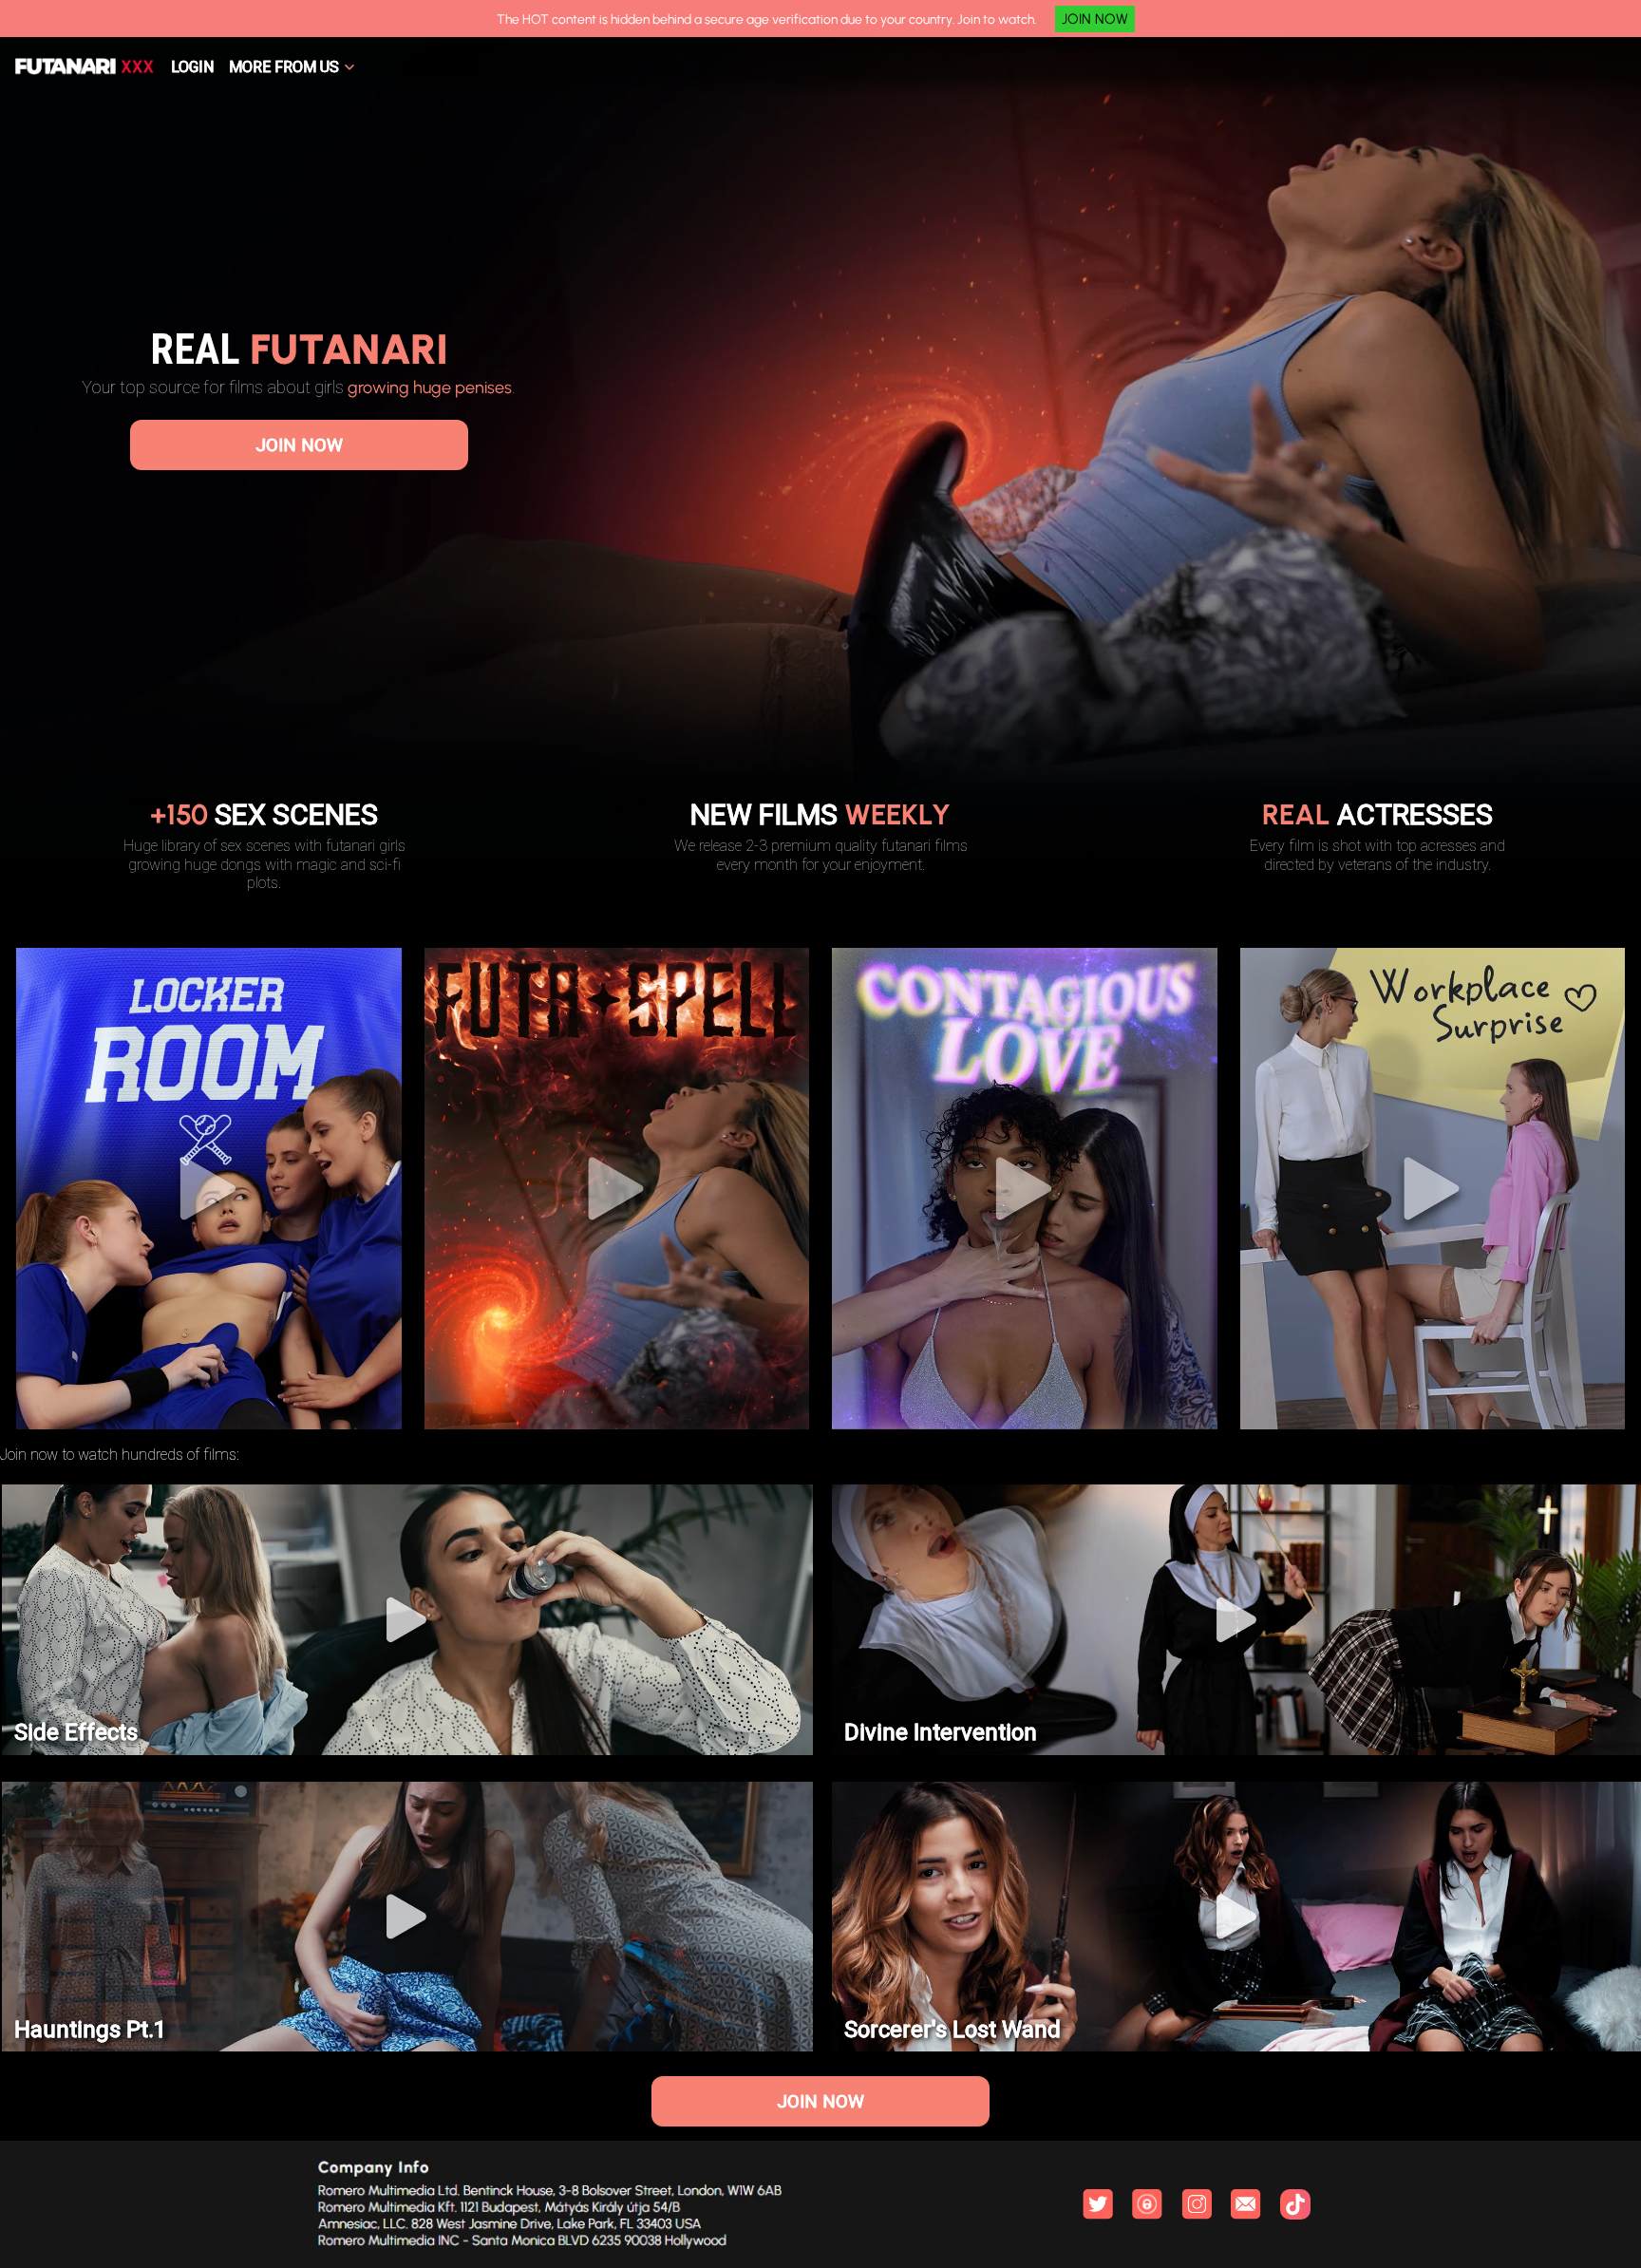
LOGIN (192, 67)
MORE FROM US (284, 67)
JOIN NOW (1095, 19)
